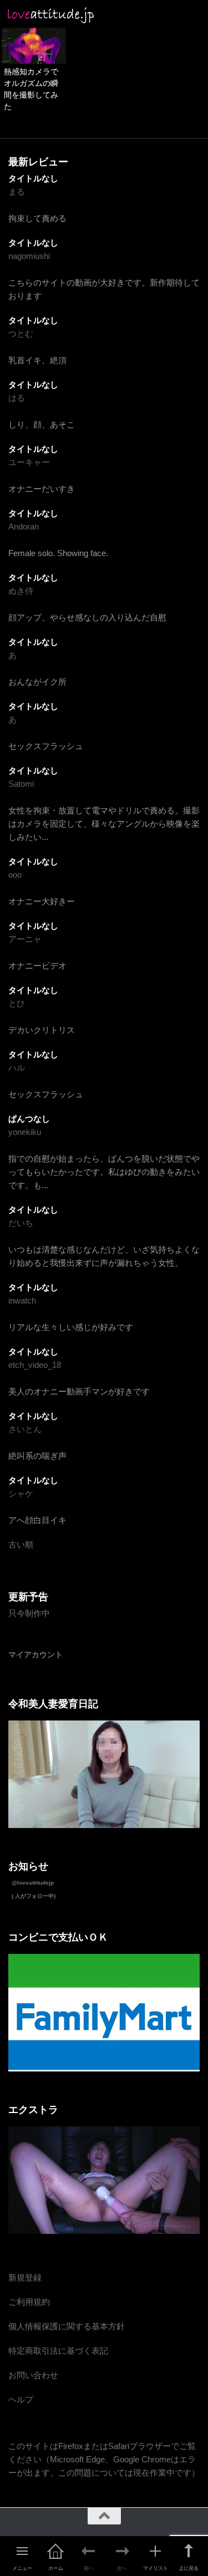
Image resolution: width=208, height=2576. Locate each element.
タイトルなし (33, 178)
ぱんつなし (29, 1119)
